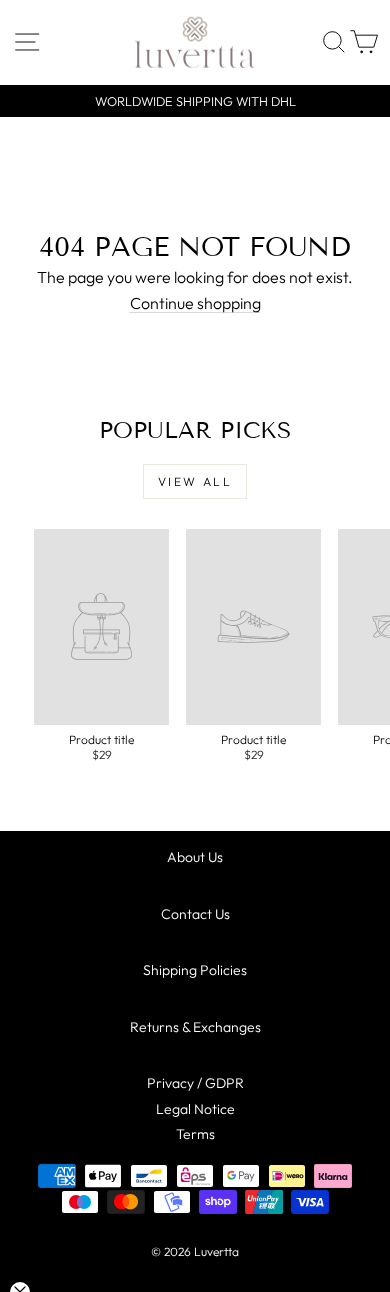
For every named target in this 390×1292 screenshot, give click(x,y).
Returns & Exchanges (195, 1027)
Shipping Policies (195, 970)
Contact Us (195, 914)
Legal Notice (195, 1109)
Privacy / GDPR (195, 1083)
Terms (195, 1134)
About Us (195, 857)
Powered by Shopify (195, 1278)
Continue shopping (195, 303)
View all (195, 481)
